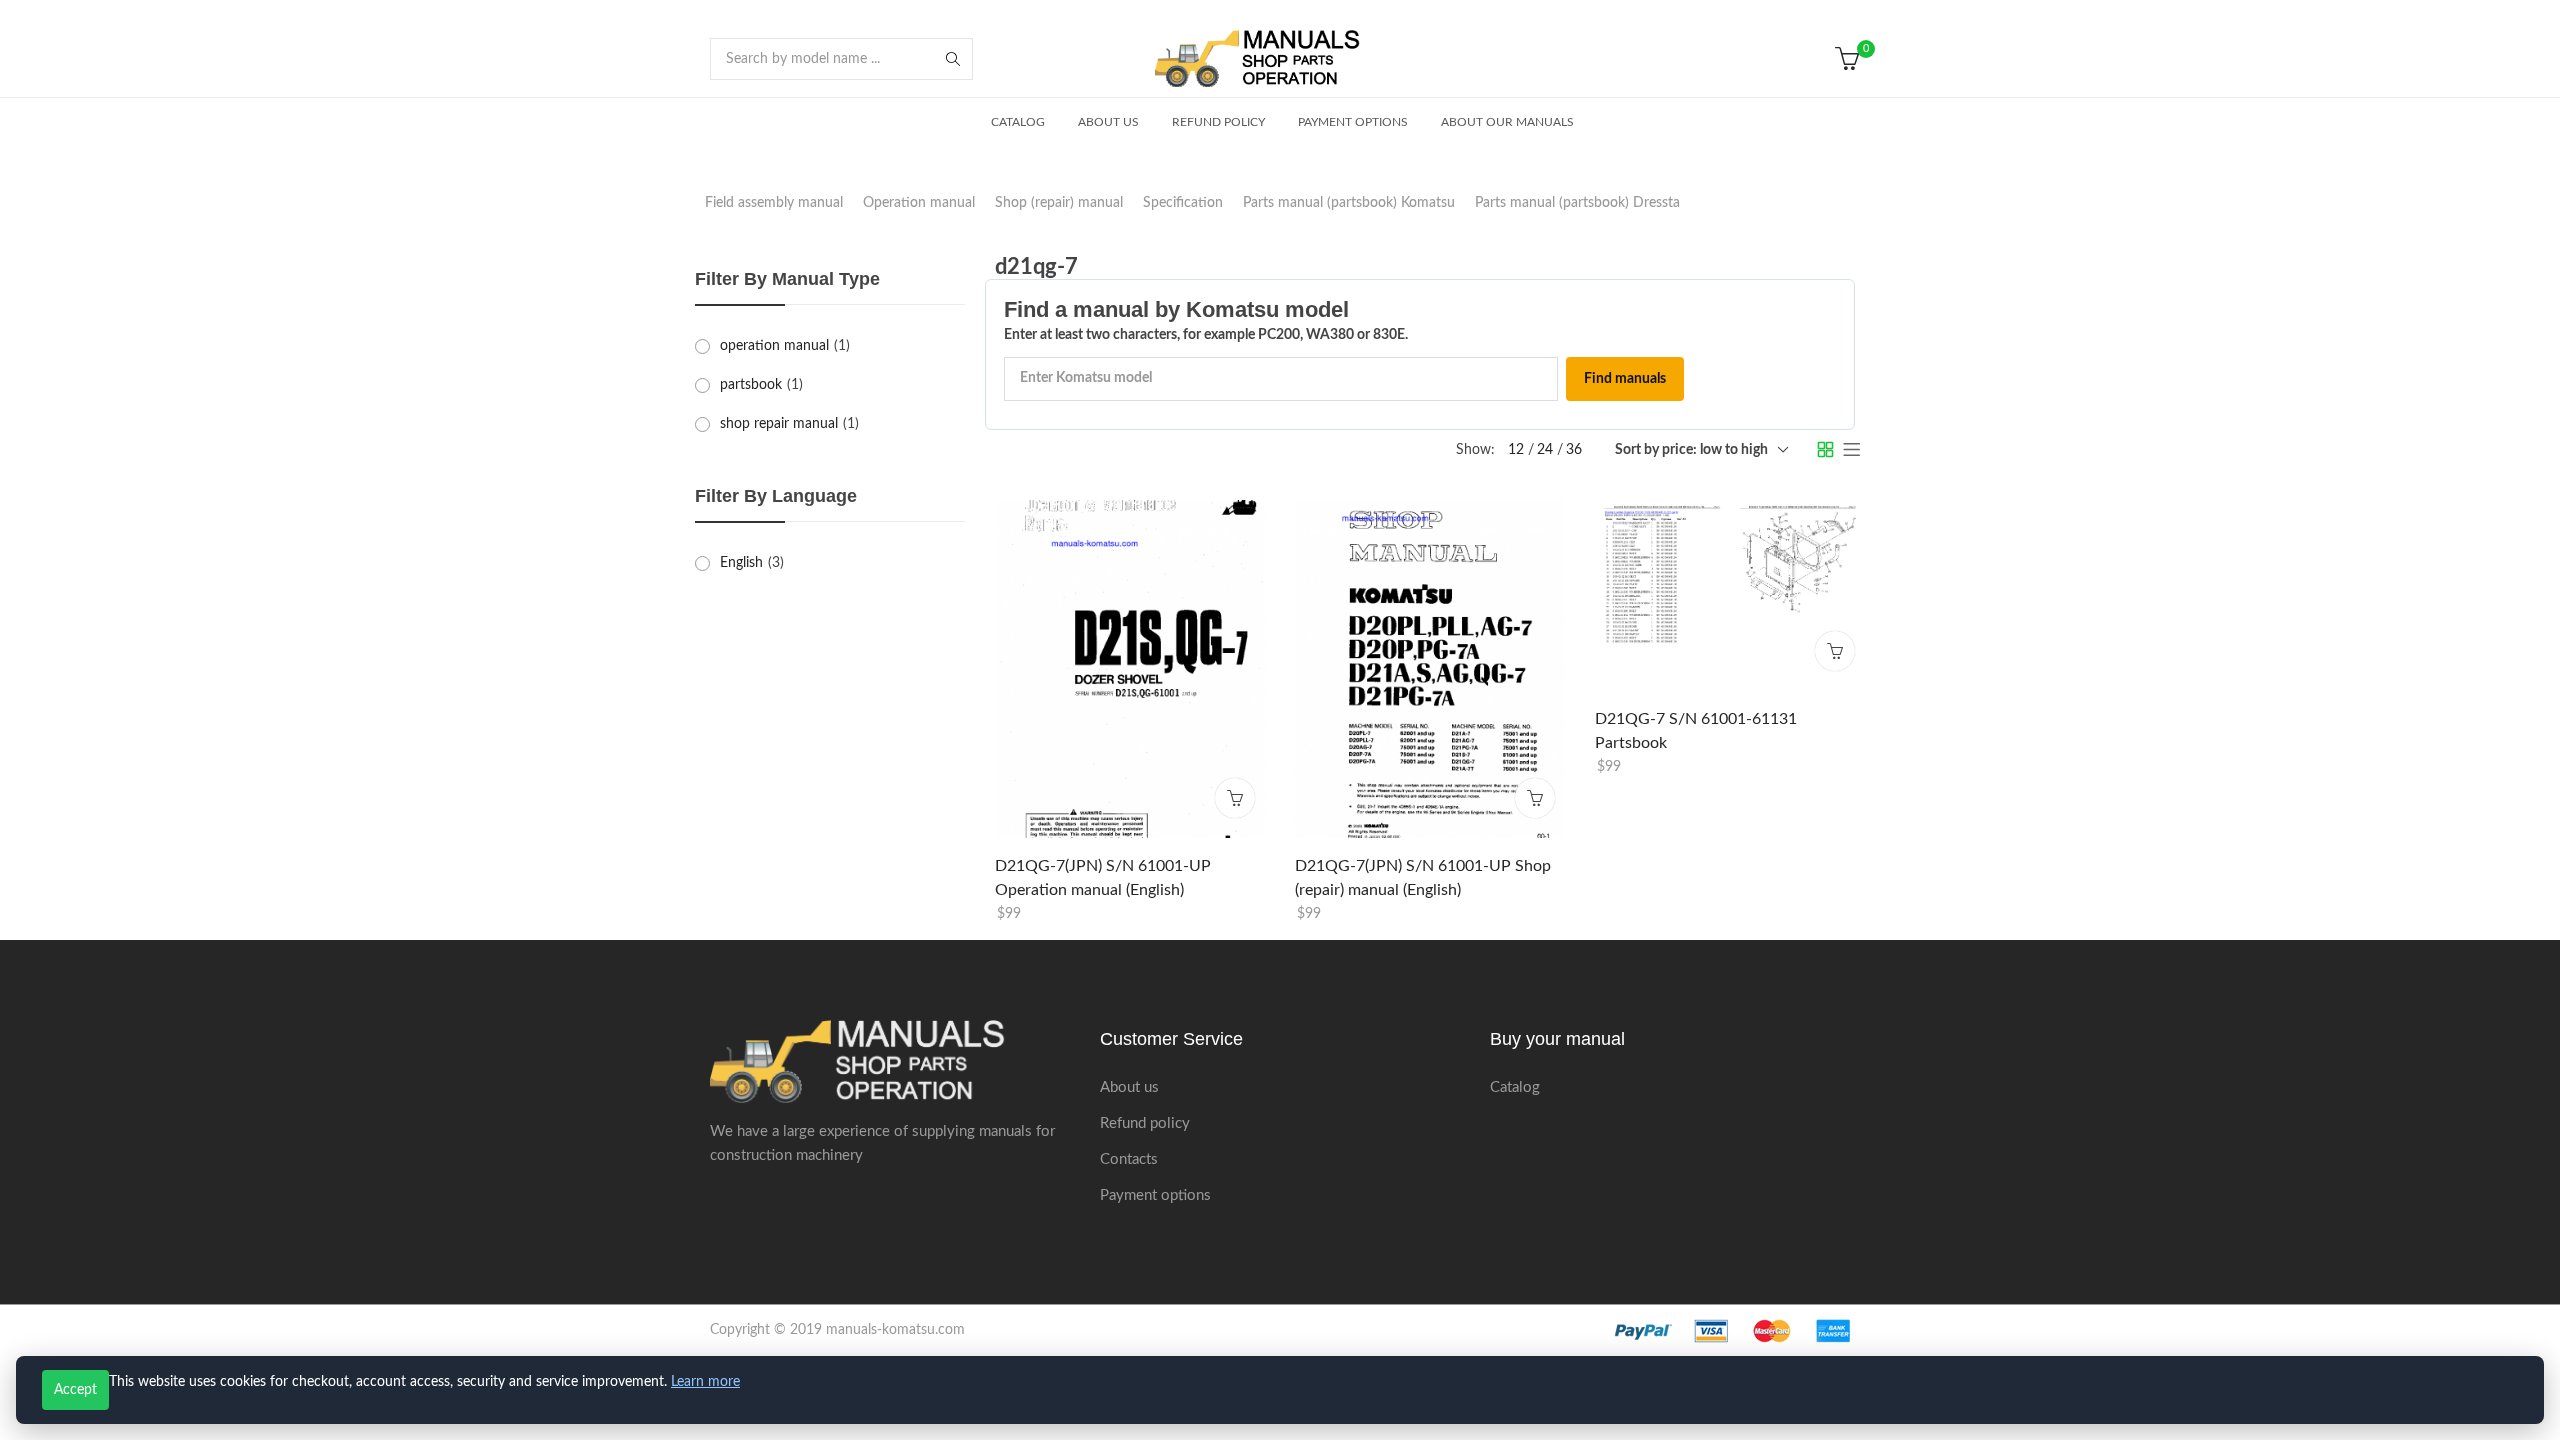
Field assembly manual (774, 203)
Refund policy (1145, 1123)
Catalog (1515, 1087)
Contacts (1129, 1159)
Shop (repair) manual (1059, 203)
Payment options (1155, 1195)
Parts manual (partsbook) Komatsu (1349, 203)
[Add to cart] (1235, 797)
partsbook (751, 385)
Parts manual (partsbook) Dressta (1577, 203)
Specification (1183, 203)
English (741, 563)
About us (1129, 1087)
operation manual (774, 346)
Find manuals (1625, 379)
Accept (75, 1390)
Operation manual (919, 203)
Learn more (705, 1382)
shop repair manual (779, 424)
